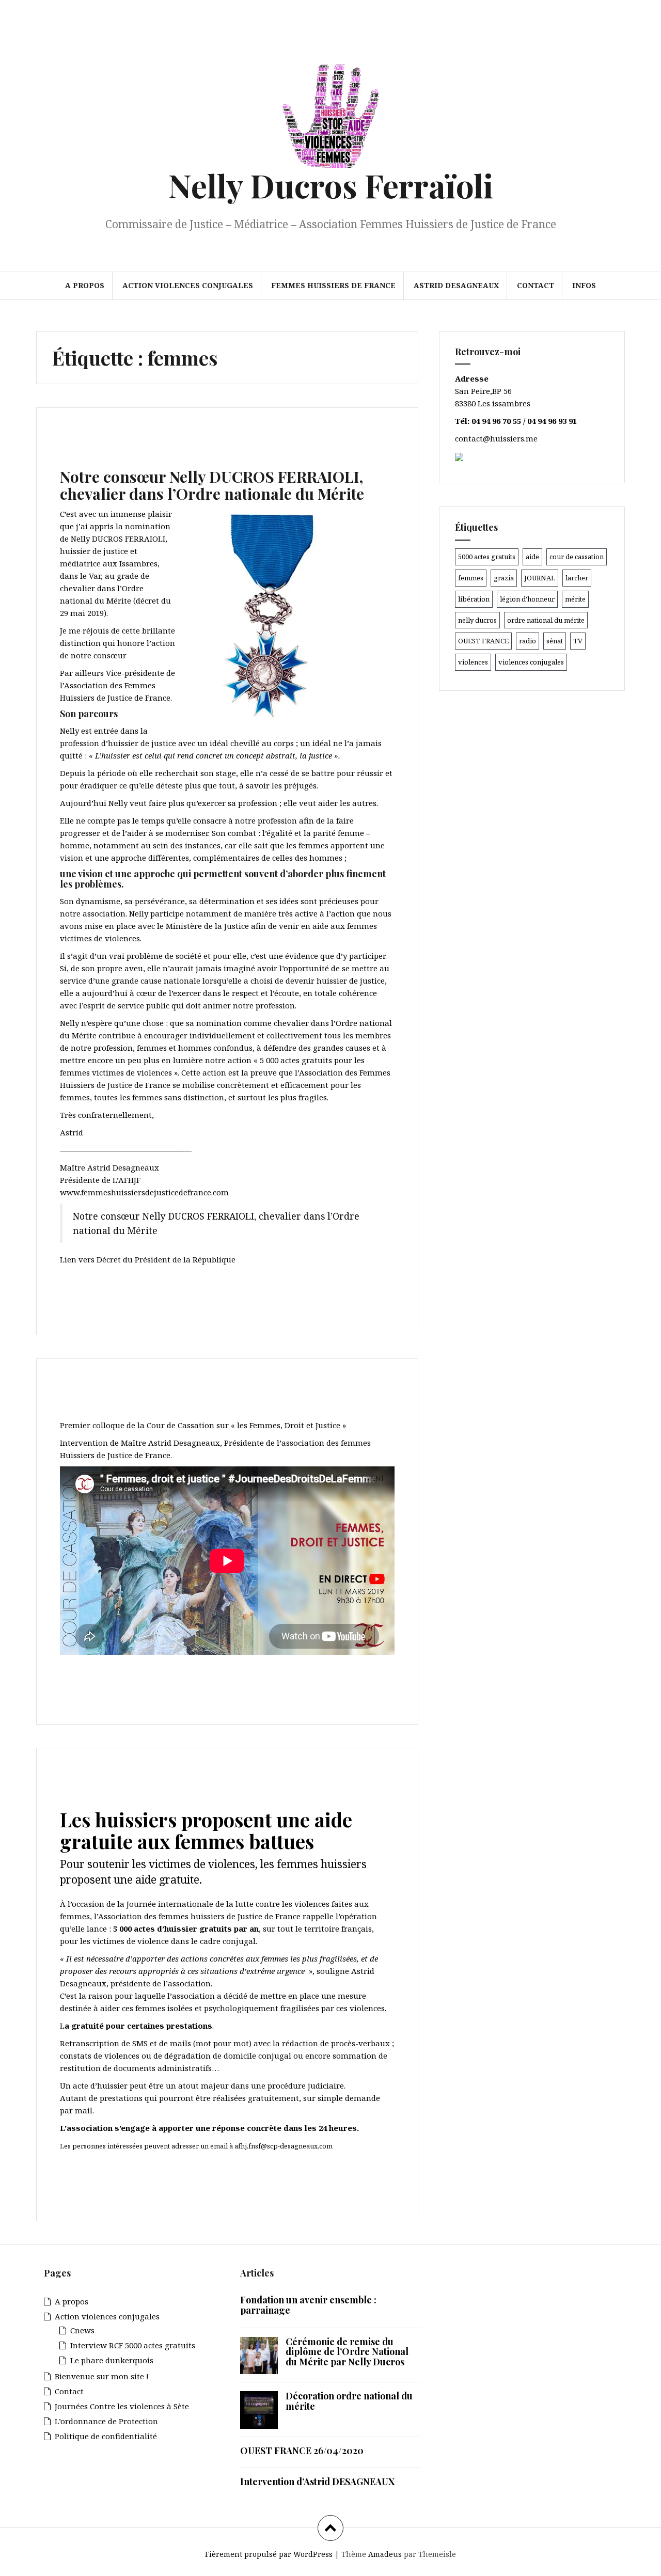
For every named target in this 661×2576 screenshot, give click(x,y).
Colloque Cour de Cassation (185, 1393)
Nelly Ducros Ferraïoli (331, 185)
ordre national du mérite (546, 620)
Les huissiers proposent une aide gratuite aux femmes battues (206, 1830)
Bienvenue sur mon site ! (102, 2376)
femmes (471, 578)
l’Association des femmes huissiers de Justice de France (198, 1916)
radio (528, 641)
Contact (536, 285)
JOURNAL (540, 578)
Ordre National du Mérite (173, 442)
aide (532, 557)
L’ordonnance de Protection (106, 2421)
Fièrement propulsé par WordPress (269, 2554)
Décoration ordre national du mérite (349, 2401)
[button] (286, 616)
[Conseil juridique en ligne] (459, 456)
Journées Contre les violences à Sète (122, 2406)
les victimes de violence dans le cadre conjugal (168, 1941)
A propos (85, 285)
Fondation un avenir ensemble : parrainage (308, 2305)
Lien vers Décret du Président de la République (148, 1259)
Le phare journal (135, 1782)
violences (473, 662)
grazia (504, 578)
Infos (584, 285)
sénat (555, 641)
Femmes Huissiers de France (333, 285)
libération (474, 599)
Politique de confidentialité (106, 2436)
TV (578, 641)
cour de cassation (577, 557)
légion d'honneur (527, 599)
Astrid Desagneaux (456, 285)
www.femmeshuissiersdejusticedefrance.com (144, 1192)
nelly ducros (477, 620)
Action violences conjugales (188, 285)
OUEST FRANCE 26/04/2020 (302, 2451)
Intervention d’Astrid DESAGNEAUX (317, 2482)
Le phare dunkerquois (112, 2360)
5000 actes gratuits (487, 557)
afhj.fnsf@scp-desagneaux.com (284, 2146)
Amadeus (385, 2554)
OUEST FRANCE (483, 641)
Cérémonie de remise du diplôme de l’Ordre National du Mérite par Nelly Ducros (347, 2352)
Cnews (82, 2330)
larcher (577, 578)
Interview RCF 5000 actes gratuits (133, 2345)
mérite (575, 599)
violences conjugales (531, 662)
